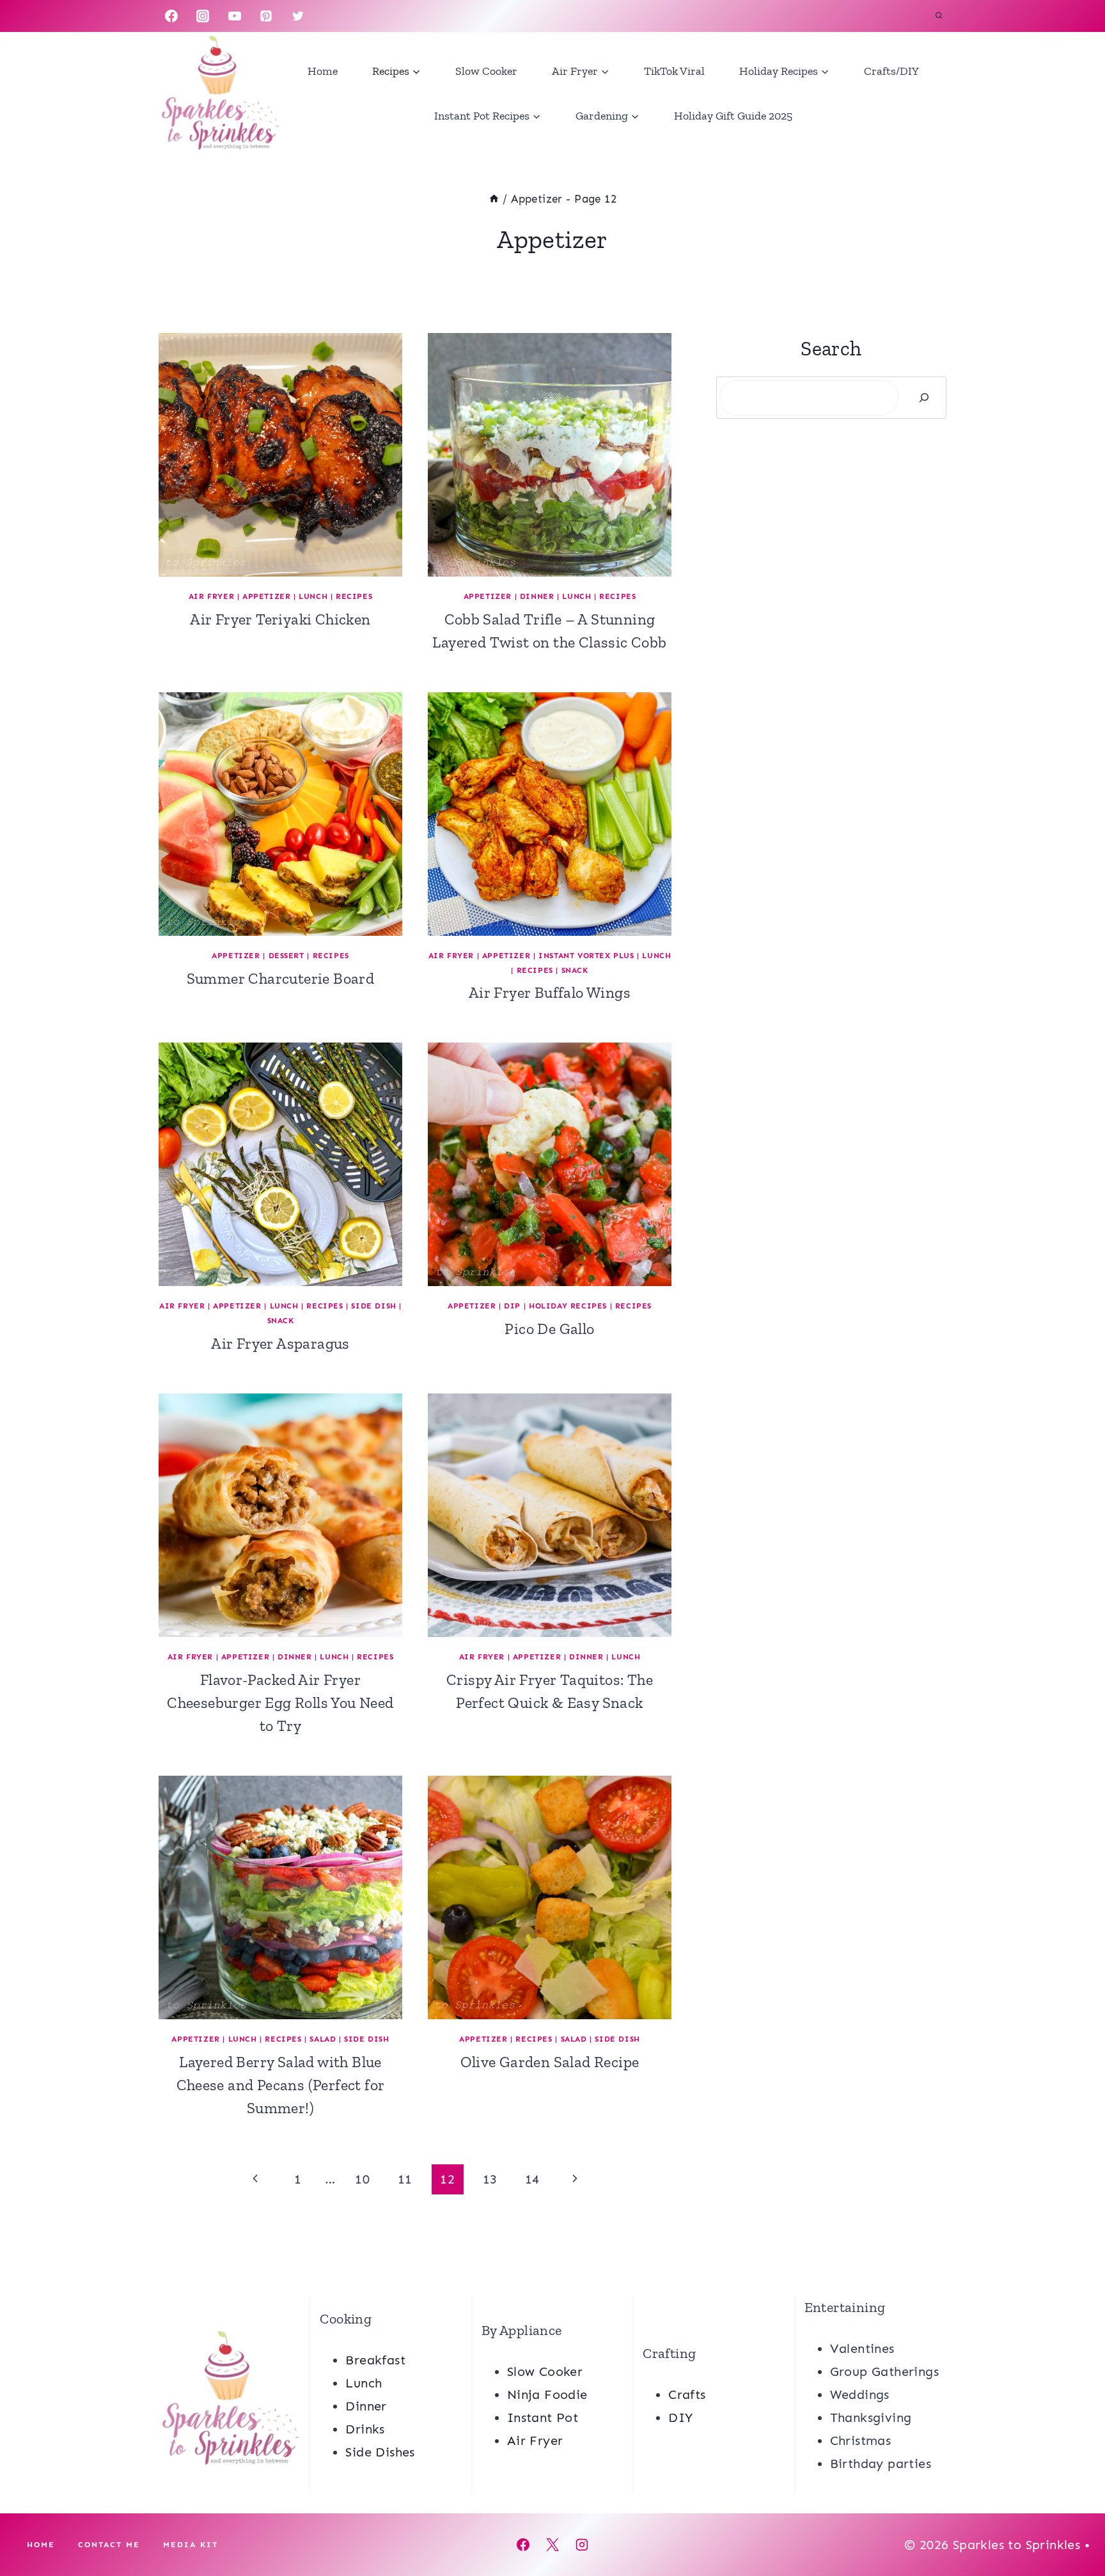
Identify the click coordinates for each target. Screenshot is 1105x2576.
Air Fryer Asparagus (280, 1343)
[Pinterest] (266, 16)
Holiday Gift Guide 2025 (733, 116)
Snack (575, 970)
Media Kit (191, 2545)
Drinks (365, 2429)
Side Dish (373, 1306)
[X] (552, 2545)
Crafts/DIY (891, 71)
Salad (323, 2039)
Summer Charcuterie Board (281, 978)
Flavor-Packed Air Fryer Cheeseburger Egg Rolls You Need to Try (280, 1703)
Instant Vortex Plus (586, 956)
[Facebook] (171, 16)
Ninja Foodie (547, 2394)
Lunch (313, 596)
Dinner (537, 596)
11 (405, 2179)
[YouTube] (235, 16)
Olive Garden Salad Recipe (550, 2062)
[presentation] (280, 455)
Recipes (354, 596)
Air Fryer (211, 596)
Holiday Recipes (568, 1306)
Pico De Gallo (549, 1329)
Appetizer (266, 596)
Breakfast (375, 2360)
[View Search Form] (939, 16)
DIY (680, 2417)
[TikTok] (329, 16)
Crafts (687, 2394)
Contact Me (109, 2545)
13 (490, 2179)
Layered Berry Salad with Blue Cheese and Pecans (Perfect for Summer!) (281, 2085)
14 (532, 2179)
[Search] (924, 398)
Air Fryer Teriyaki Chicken (280, 619)
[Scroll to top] (1073, 2525)
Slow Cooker (486, 71)
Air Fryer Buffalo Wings (550, 992)
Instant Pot (543, 2417)
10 (362, 2179)
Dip (512, 1306)
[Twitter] (298, 16)
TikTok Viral (674, 71)
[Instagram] (203, 16)
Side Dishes (380, 2452)
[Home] (494, 199)
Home (323, 71)
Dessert (286, 956)
